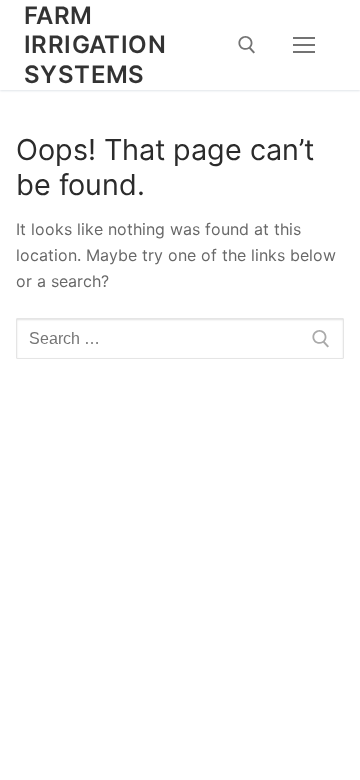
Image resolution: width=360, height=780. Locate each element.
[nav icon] (304, 45)
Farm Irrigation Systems (95, 44)
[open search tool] (247, 45)
